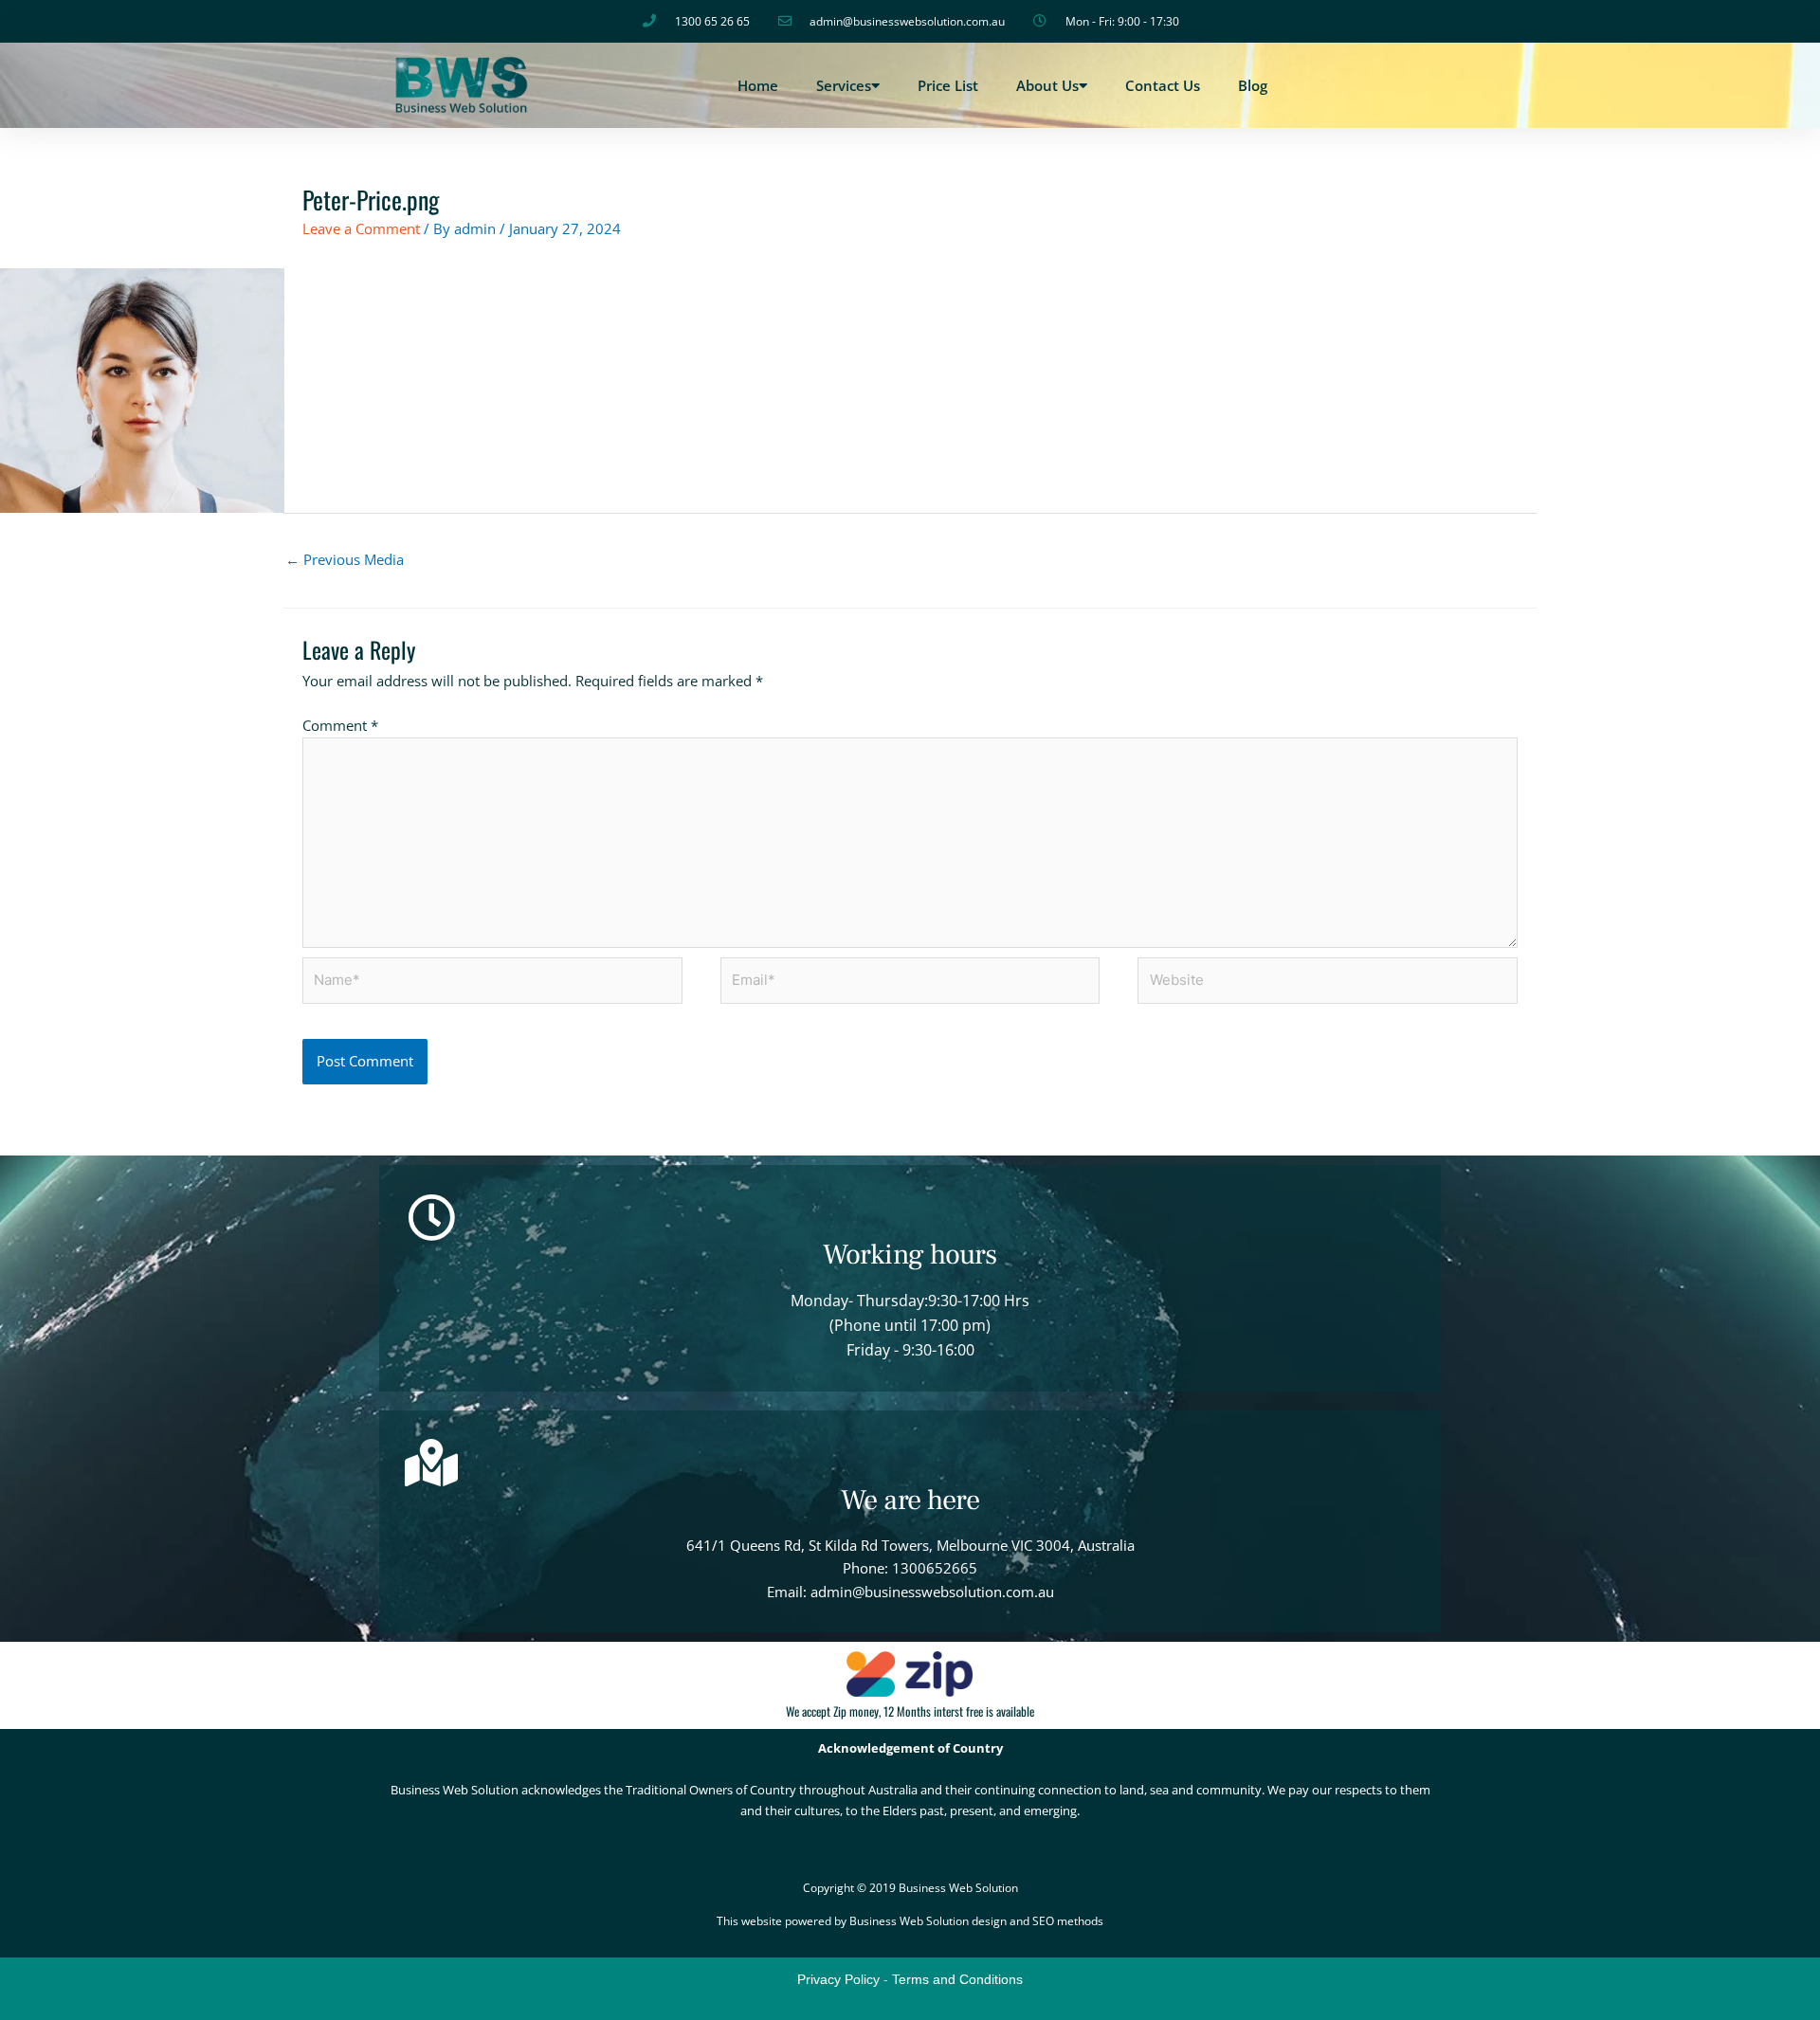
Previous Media (345, 559)
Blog (1253, 85)
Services (844, 85)
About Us (1047, 85)
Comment (340, 725)
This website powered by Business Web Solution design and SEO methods (910, 1921)
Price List (948, 85)
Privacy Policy (838, 1979)
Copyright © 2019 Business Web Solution (910, 1888)
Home (758, 85)
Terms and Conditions (957, 1979)
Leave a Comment (361, 228)
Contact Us (1163, 85)
